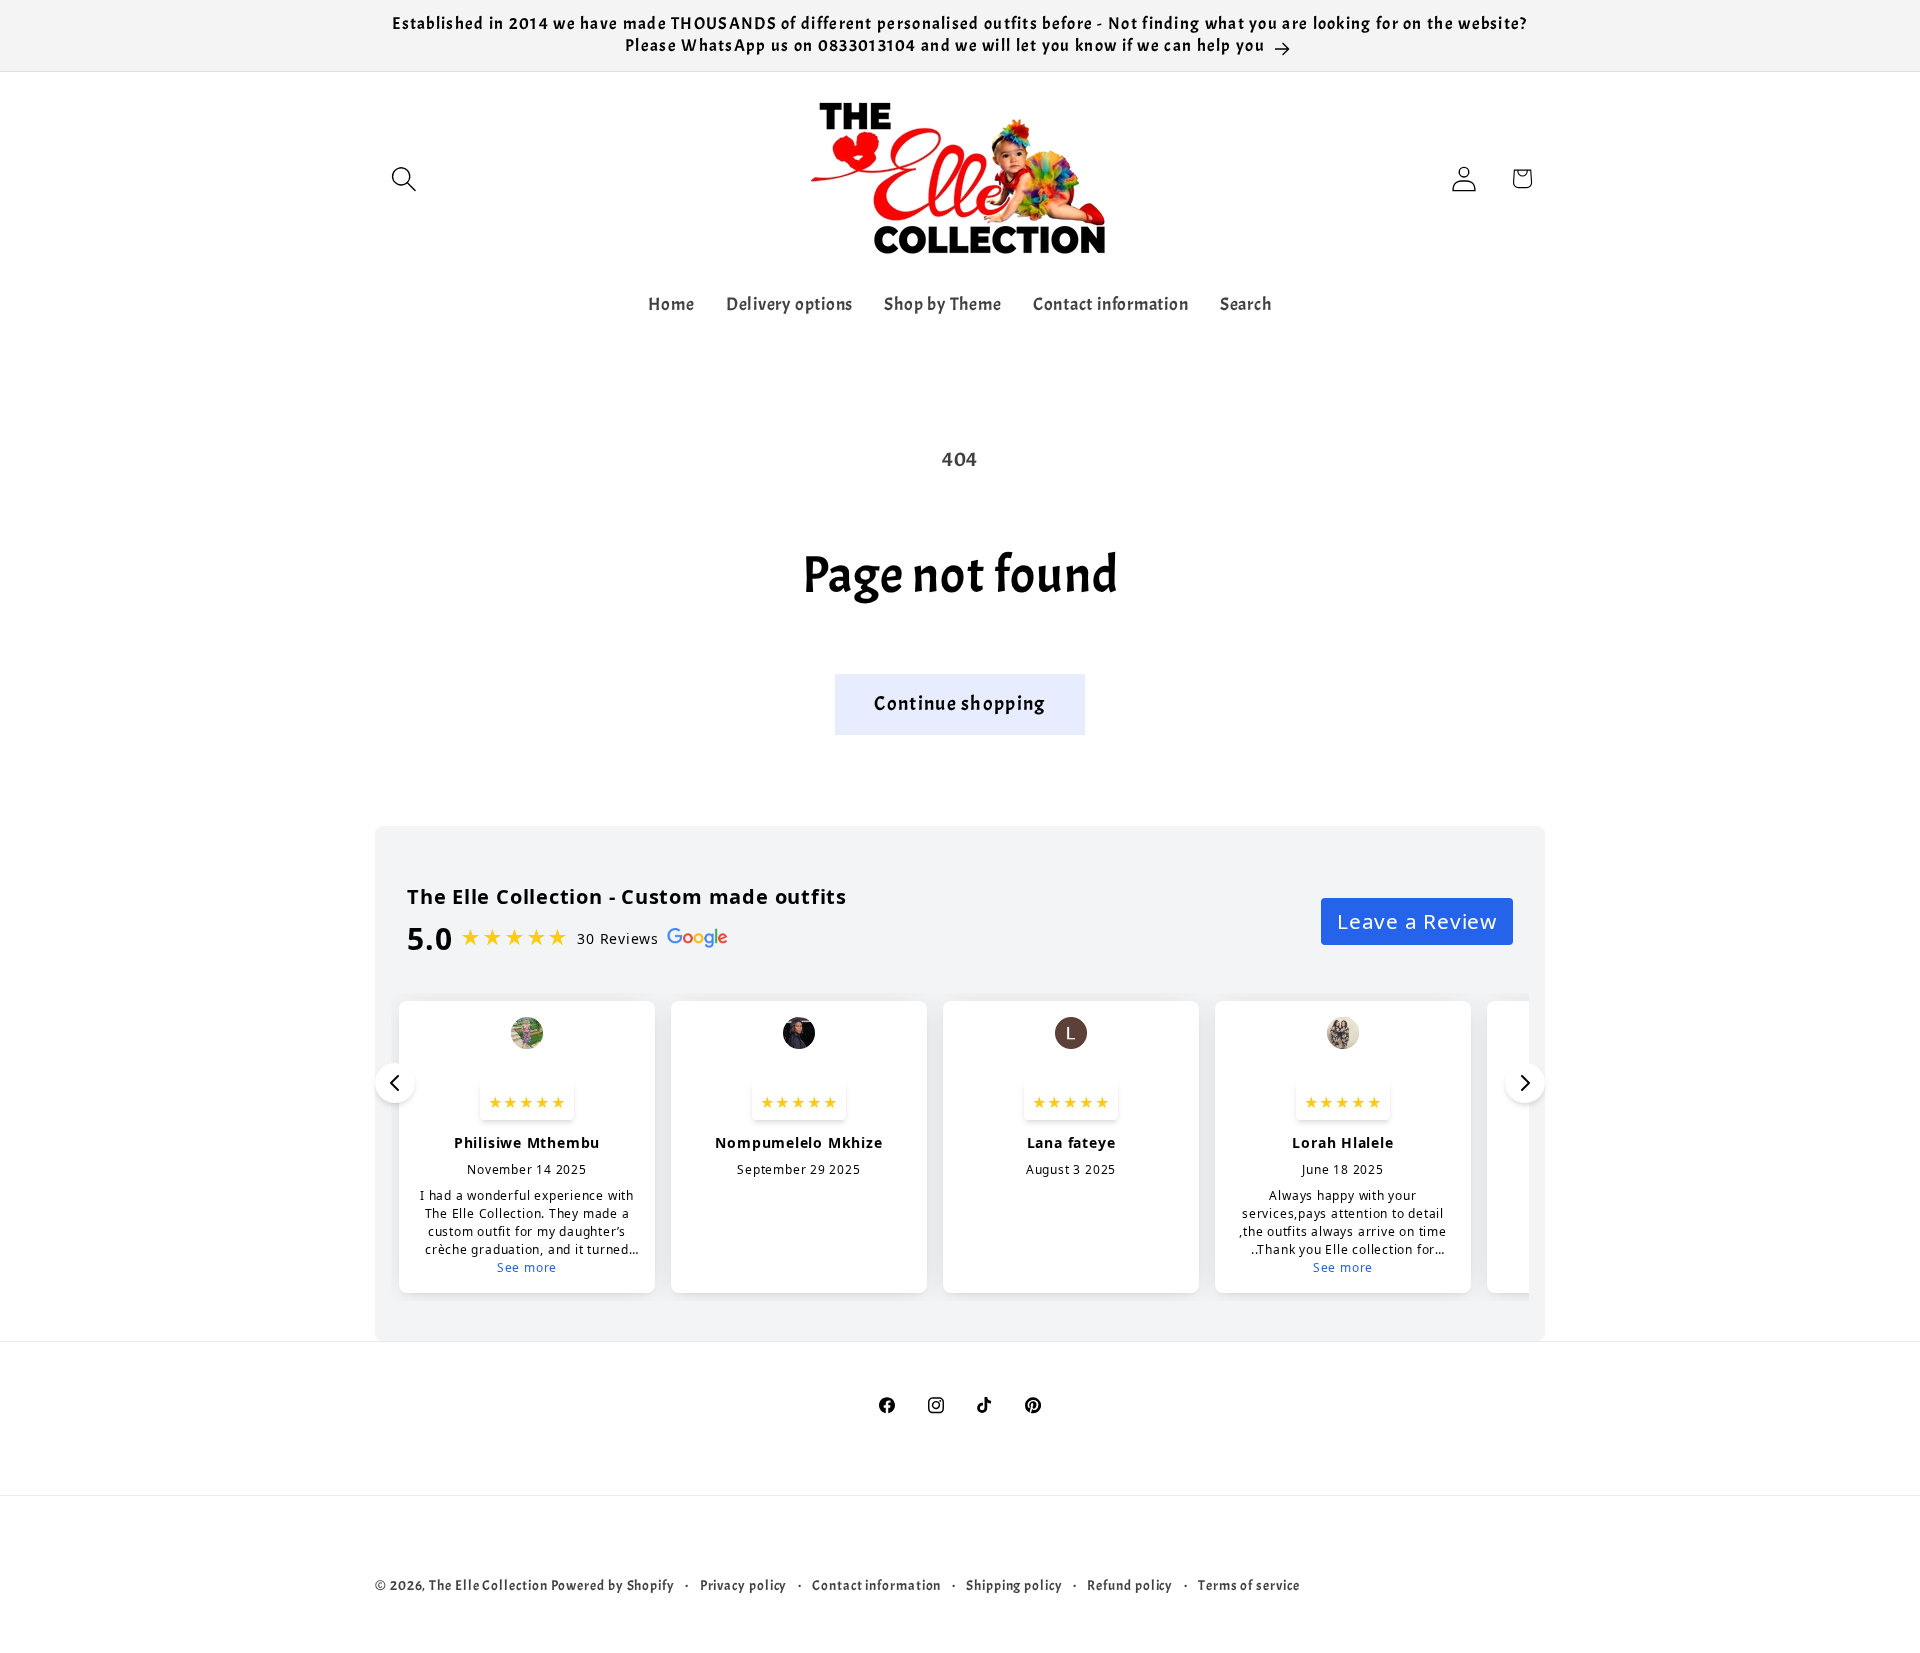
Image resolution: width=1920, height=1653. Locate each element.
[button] (403, 178)
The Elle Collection (488, 1585)
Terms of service (1249, 1585)
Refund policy (1130, 1585)
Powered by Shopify (613, 1585)
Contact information (876, 1585)
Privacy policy (744, 1585)
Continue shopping (959, 703)
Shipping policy (1014, 1585)
